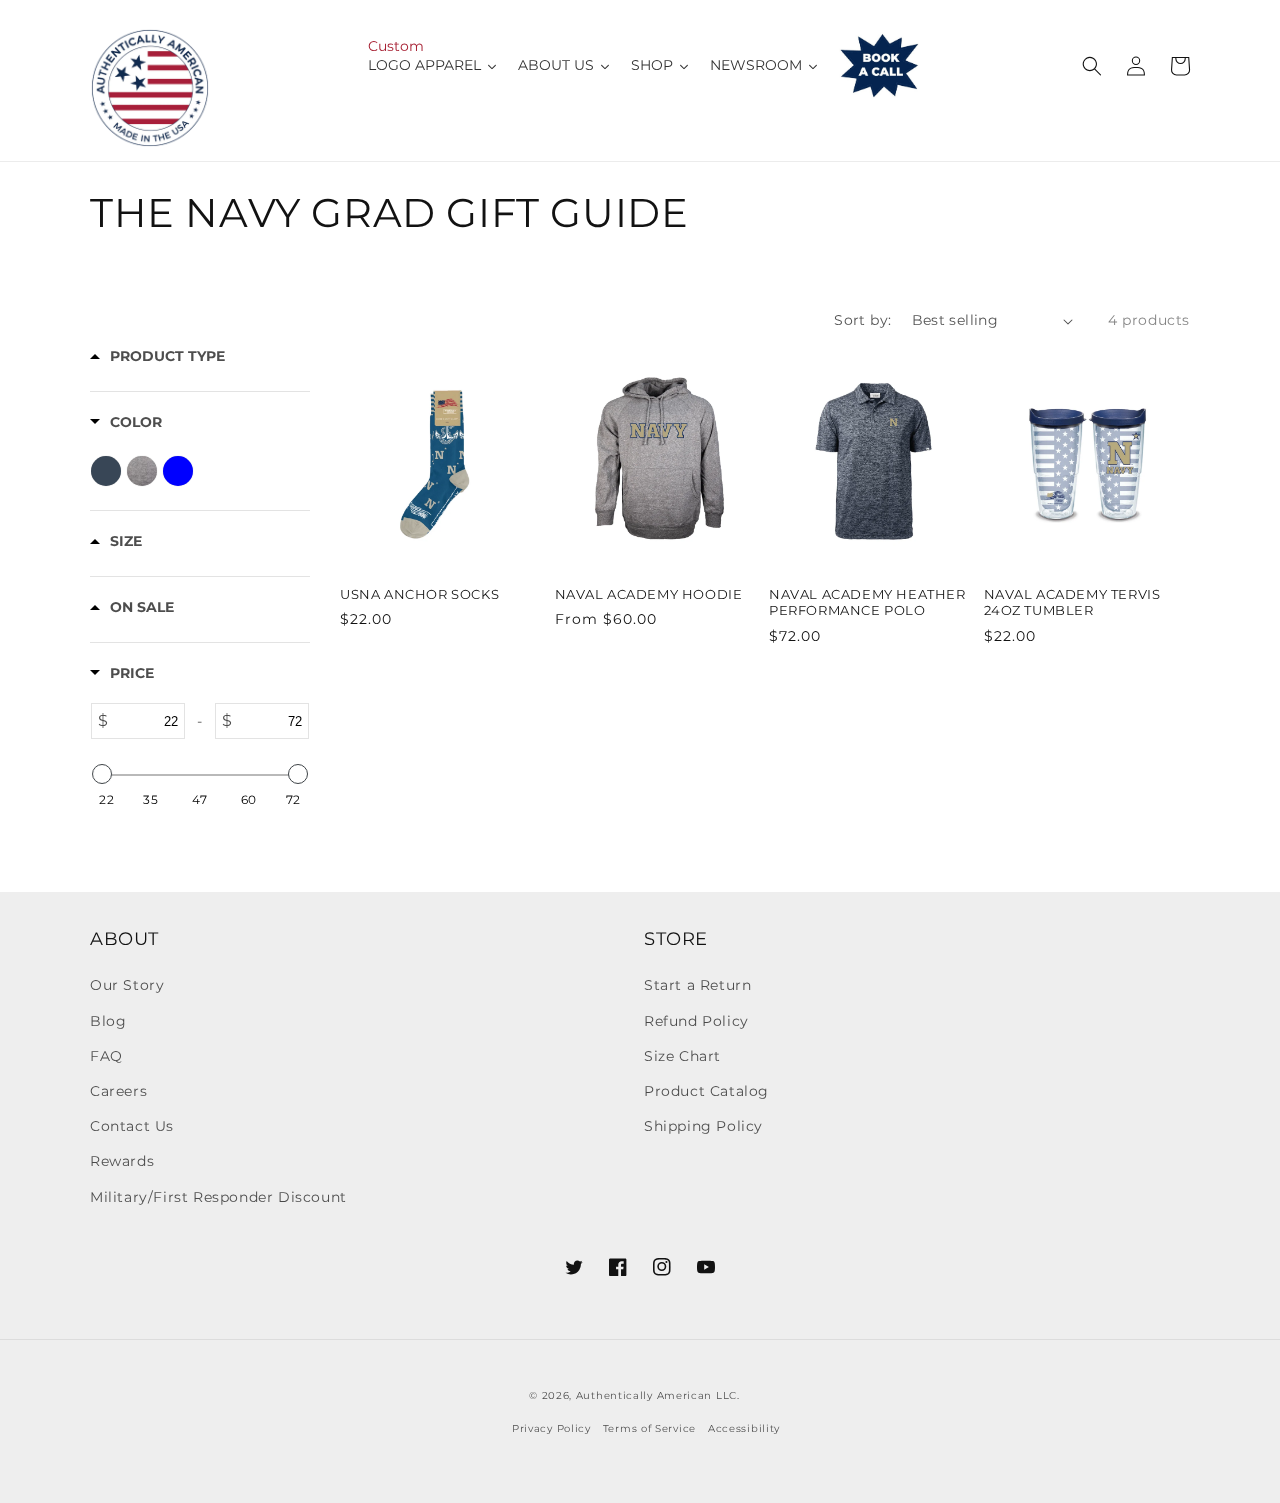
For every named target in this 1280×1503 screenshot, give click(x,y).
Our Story (127, 985)
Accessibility (744, 1428)
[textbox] (146, 721)
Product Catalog (706, 1091)
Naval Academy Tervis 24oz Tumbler (1072, 602)
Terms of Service (649, 1428)
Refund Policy (696, 1021)
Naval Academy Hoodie (649, 594)
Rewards (122, 1161)
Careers (118, 1091)
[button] (1092, 66)
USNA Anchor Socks (419, 594)
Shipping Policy (703, 1126)
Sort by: (862, 320)
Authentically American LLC (656, 1395)
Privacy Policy (551, 1428)
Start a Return (697, 985)
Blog (108, 1021)
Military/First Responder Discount (218, 1197)
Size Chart (682, 1056)
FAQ (106, 1056)
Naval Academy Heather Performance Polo (867, 602)
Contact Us (132, 1126)
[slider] (102, 774)
